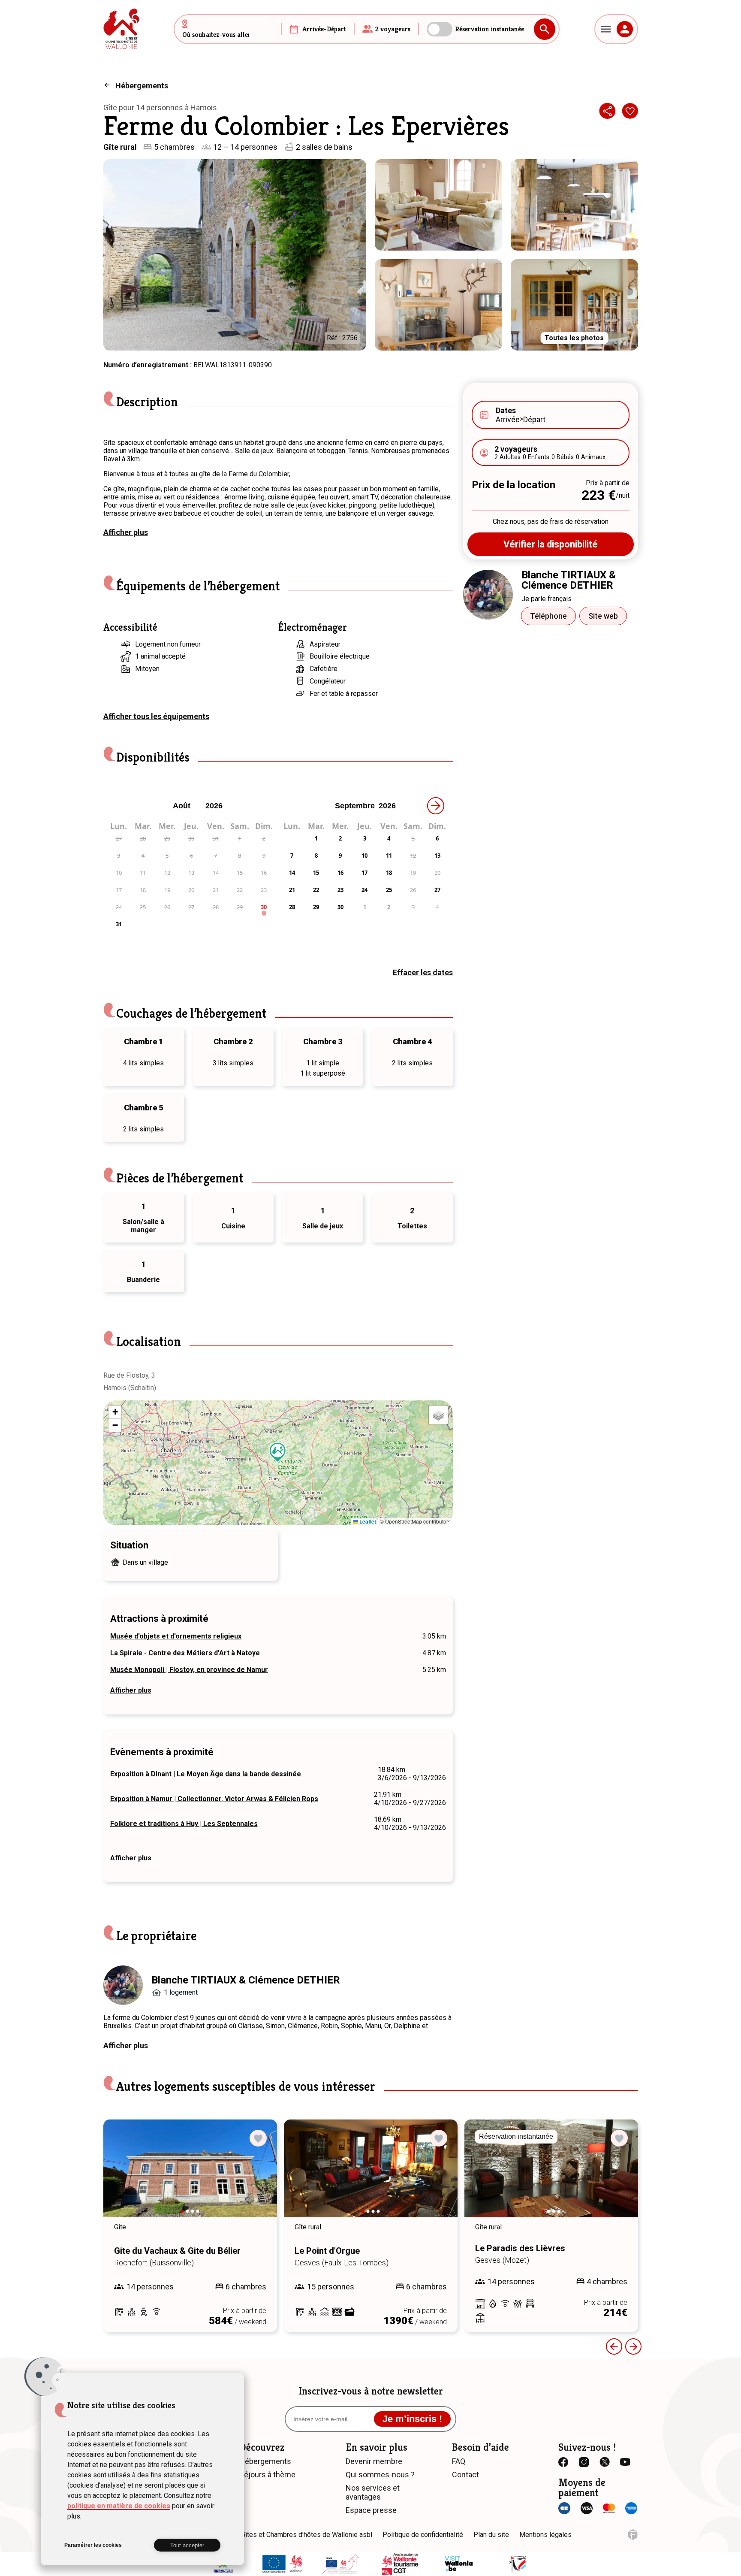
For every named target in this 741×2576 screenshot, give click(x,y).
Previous (614, 2346)
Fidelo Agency (633, 2535)
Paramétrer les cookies (93, 2545)
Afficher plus (126, 532)
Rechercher (545, 29)
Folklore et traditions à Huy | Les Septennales (184, 1824)
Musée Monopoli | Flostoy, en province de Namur (189, 1670)
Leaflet (367, 1521)
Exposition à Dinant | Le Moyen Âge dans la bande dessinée (206, 1774)
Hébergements (142, 86)
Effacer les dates (423, 972)
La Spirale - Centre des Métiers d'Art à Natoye (185, 1653)
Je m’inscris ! (412, 2419)
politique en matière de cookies (119, 2506)
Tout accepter (187, 2545)
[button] (278, 1452)
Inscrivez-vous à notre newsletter (371, 2391)
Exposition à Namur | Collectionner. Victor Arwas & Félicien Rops (214, 1799)
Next (259, 2177)
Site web (603, 616)
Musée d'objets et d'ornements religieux (176, 1636)
